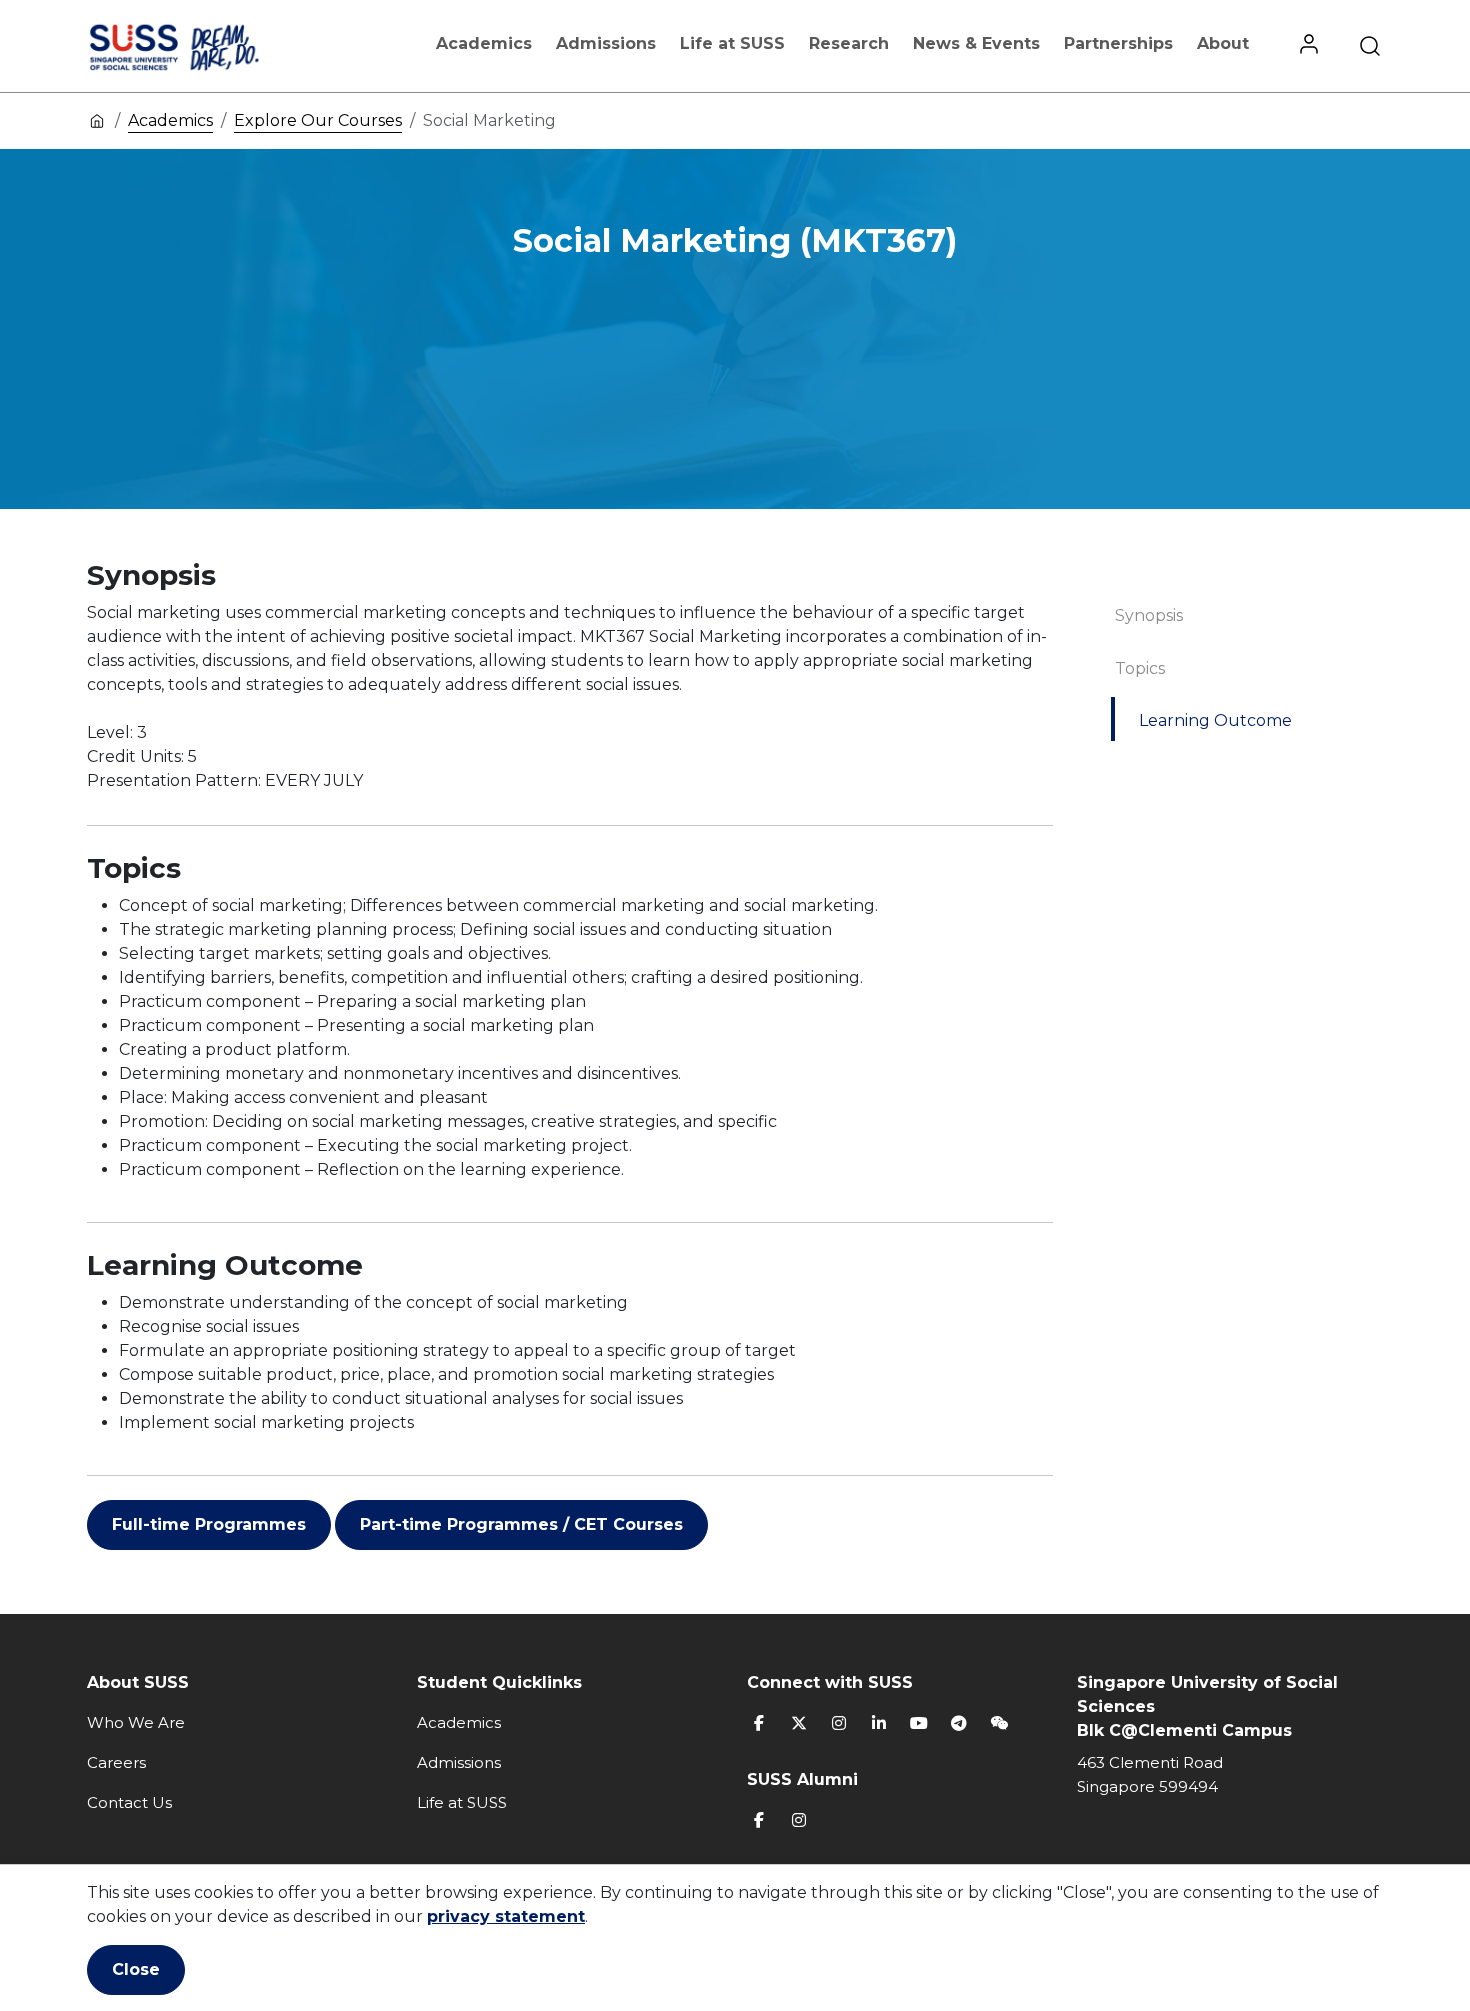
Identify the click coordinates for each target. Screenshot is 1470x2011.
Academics (484, 43)
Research (849, 43)
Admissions (606, 43)
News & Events (976, 43)
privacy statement (506, 1916)
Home (97, 120)
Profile (1309, 46)
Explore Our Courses (318, 120)
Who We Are (136, 1722)
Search (1370, 46)
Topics (1140, 668)
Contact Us (129, 1802)
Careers (116, 1762)
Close (136, 1969)
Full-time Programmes (209, 1524)
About (1223, 43)
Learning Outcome (1215, 720)
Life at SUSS (732, 43)
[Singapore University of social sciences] (208, 46)
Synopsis (1149, 615)
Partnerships (1118, 43)
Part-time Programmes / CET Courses (521, 1524)
